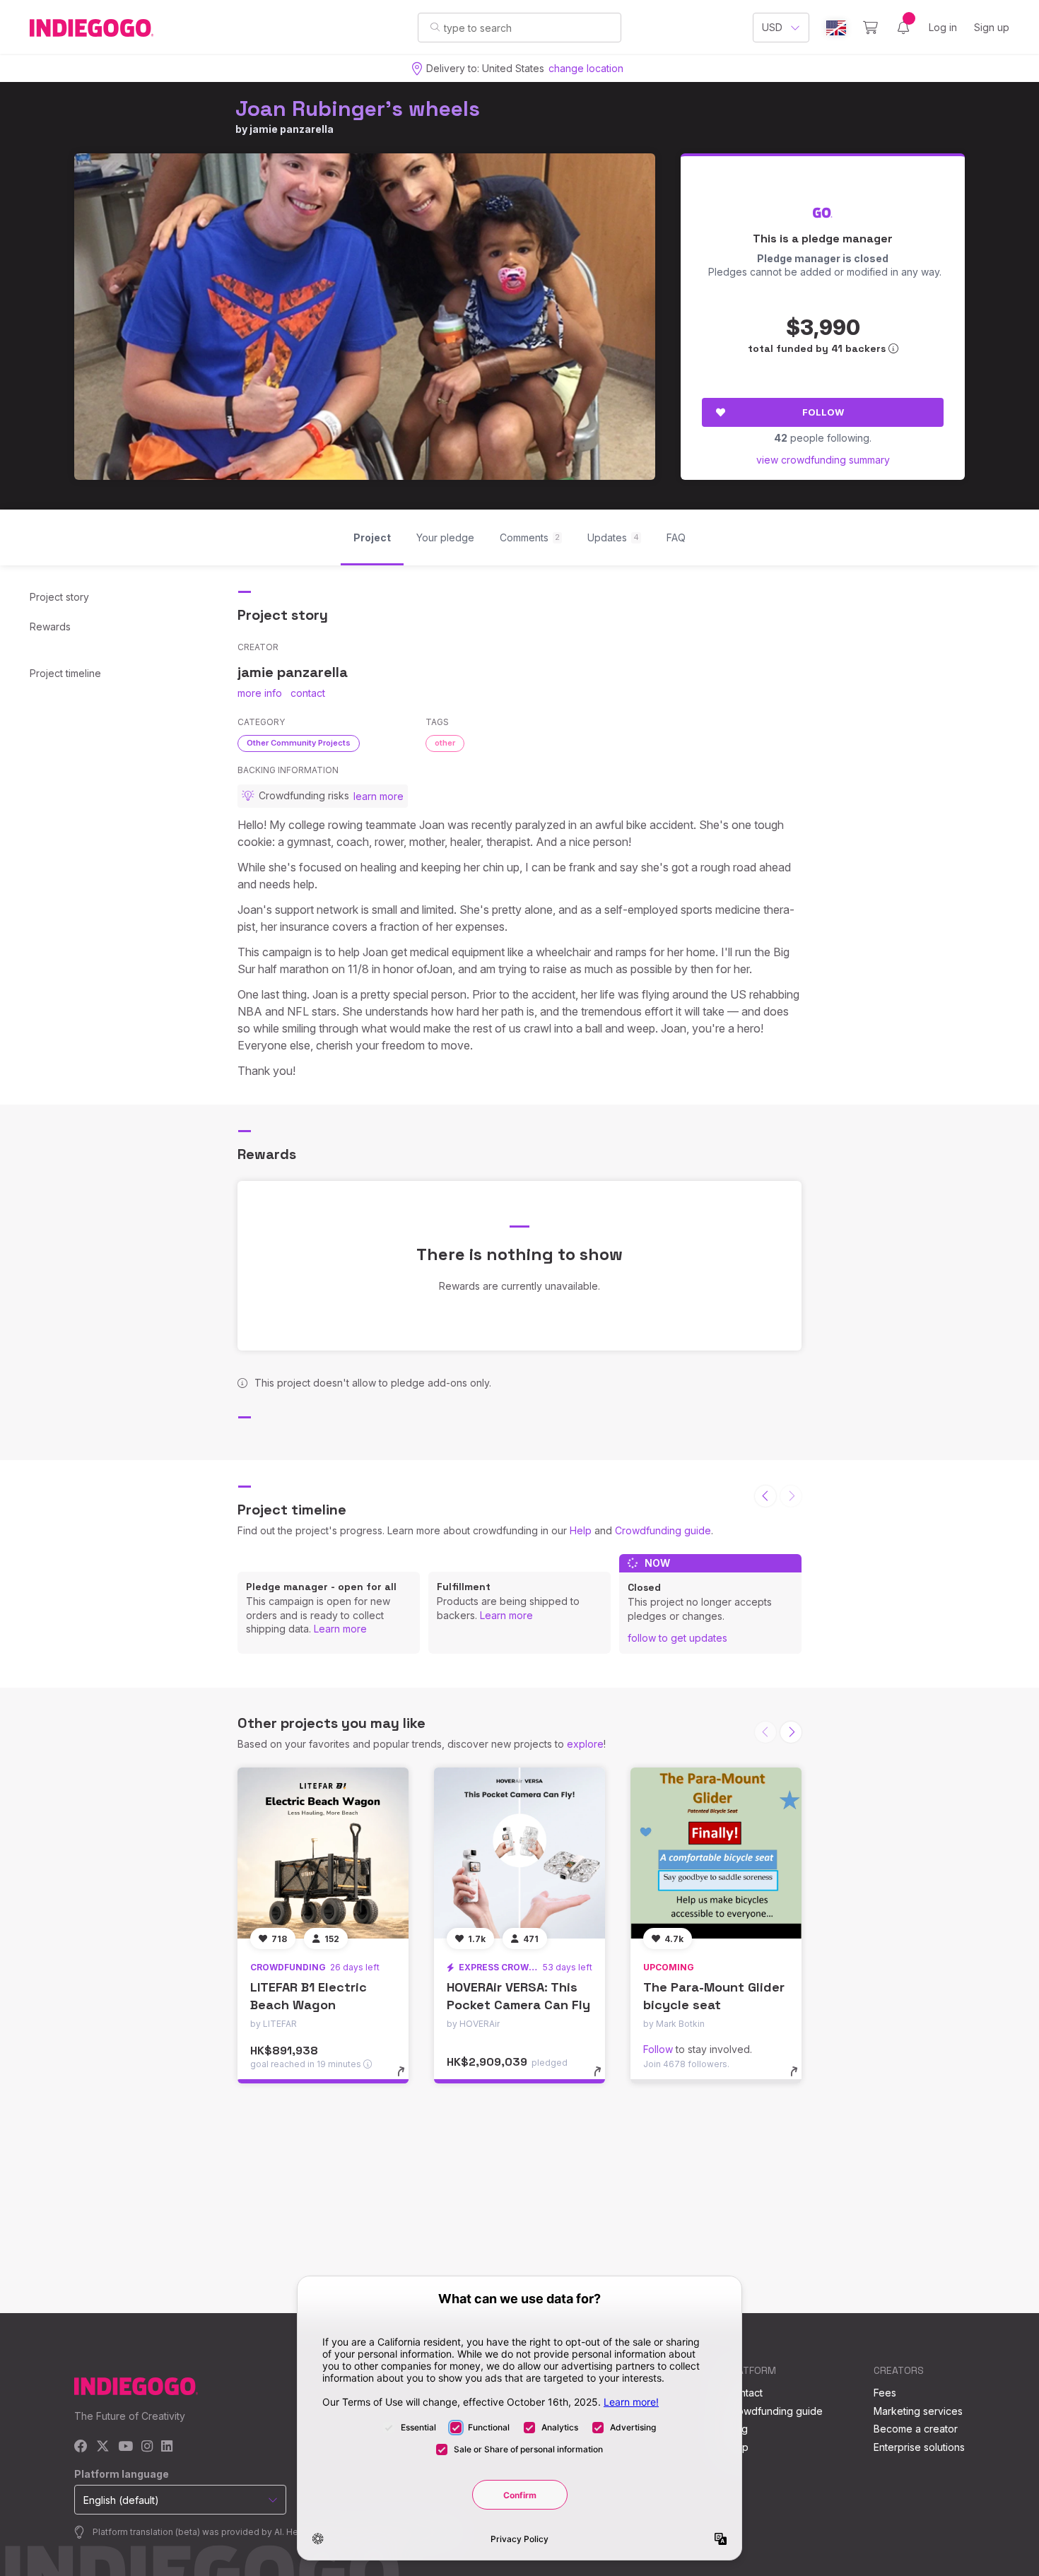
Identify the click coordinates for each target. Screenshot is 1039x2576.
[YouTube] (125, 2447)
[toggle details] (407, 2078)
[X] (103, 2447)
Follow (823, 412)
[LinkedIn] (167, 2447)
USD (772, 27)
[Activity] (903, 28)
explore (585, 1744)
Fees (885, 2393)
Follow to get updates (677, 1638)
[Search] (435, 27)
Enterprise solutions (919, 2447)
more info (260, 693)
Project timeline (65, 673)
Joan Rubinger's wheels (358, 108)
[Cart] (870, 28)
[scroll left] (765, 1496)
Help (581, 1530)
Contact (745, 2393)
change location (586, 68)
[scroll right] (791, 1732)
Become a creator (916, 2429)
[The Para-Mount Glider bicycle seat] (716, 1853)
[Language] (836, 28)
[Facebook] (81, 2447)
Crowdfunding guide (663, 1530)
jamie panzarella (292, 129)
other (445, 743)
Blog (737, 2429)
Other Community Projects (299, 743)
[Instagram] (147, 2447)
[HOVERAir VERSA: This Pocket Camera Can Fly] (519, 1853)
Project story (59, 597)
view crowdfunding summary (823, 460)
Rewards (50, 627)
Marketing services (918, 2411)
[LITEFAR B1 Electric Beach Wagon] (323, 1853)
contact (308, 693)
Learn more (340, 1629)
